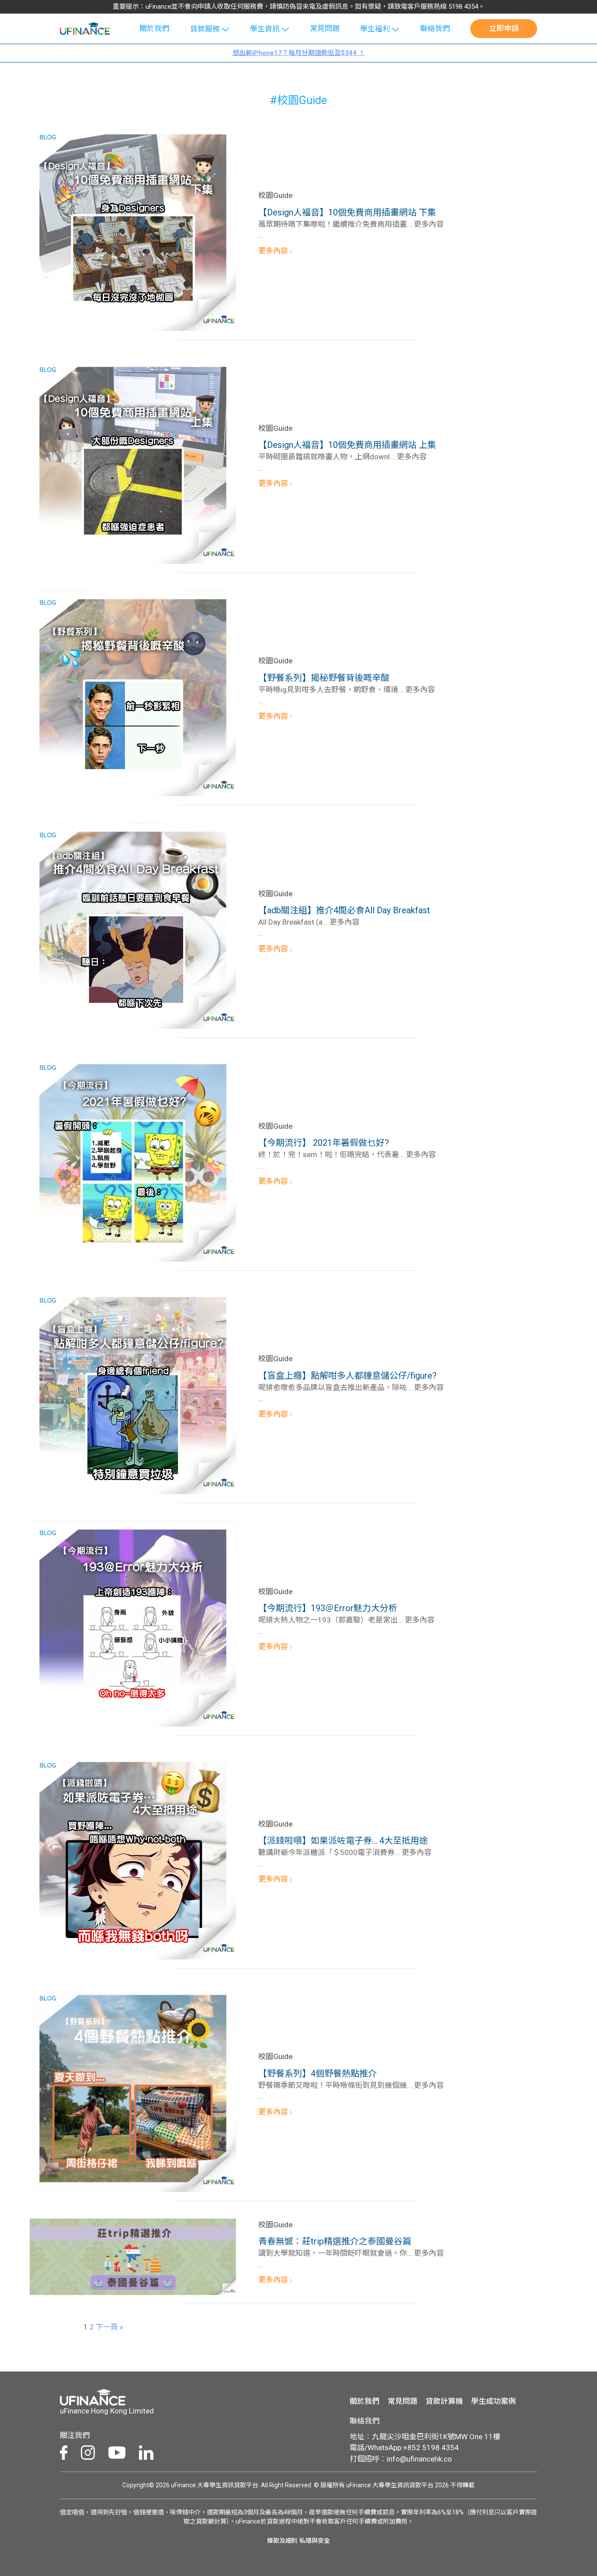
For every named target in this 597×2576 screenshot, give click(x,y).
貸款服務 (205, 29)
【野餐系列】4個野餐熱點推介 (318, 2073)
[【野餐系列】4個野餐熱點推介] (133, 2088)
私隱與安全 (315, 2541)
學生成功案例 (493, 2401)
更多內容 (274, 251)
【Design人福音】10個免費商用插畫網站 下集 (347, 212)
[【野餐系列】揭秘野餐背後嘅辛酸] (133, 692)
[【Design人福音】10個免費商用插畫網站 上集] (133, 460)
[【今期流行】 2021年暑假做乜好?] (133, 1158)
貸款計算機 (444, 2401)
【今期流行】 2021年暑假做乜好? (324, 1143)
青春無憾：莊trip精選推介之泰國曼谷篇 (335, 2241)
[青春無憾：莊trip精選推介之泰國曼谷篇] (133, 2256)
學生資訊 (265, 29)
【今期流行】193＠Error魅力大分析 (328, 1608)
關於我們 (154, 28)
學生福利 (375, 29)
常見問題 (325, 28)
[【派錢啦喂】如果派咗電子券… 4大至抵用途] (133, 1855)
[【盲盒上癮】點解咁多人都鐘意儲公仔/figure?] (133, 1390)
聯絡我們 (435, 28)
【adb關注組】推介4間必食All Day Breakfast (344, 910)
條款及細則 (282, 2541)
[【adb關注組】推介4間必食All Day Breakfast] (133, 925)
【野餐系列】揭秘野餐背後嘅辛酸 (324, 678)
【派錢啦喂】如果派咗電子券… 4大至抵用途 (343, 1841)
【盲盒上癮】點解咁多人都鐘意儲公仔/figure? (347, 1376)
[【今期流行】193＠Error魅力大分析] (133, 1623)
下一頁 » (109, 2327)
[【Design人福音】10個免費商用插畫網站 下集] (133, 227)
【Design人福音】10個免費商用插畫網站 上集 (347, 445)
